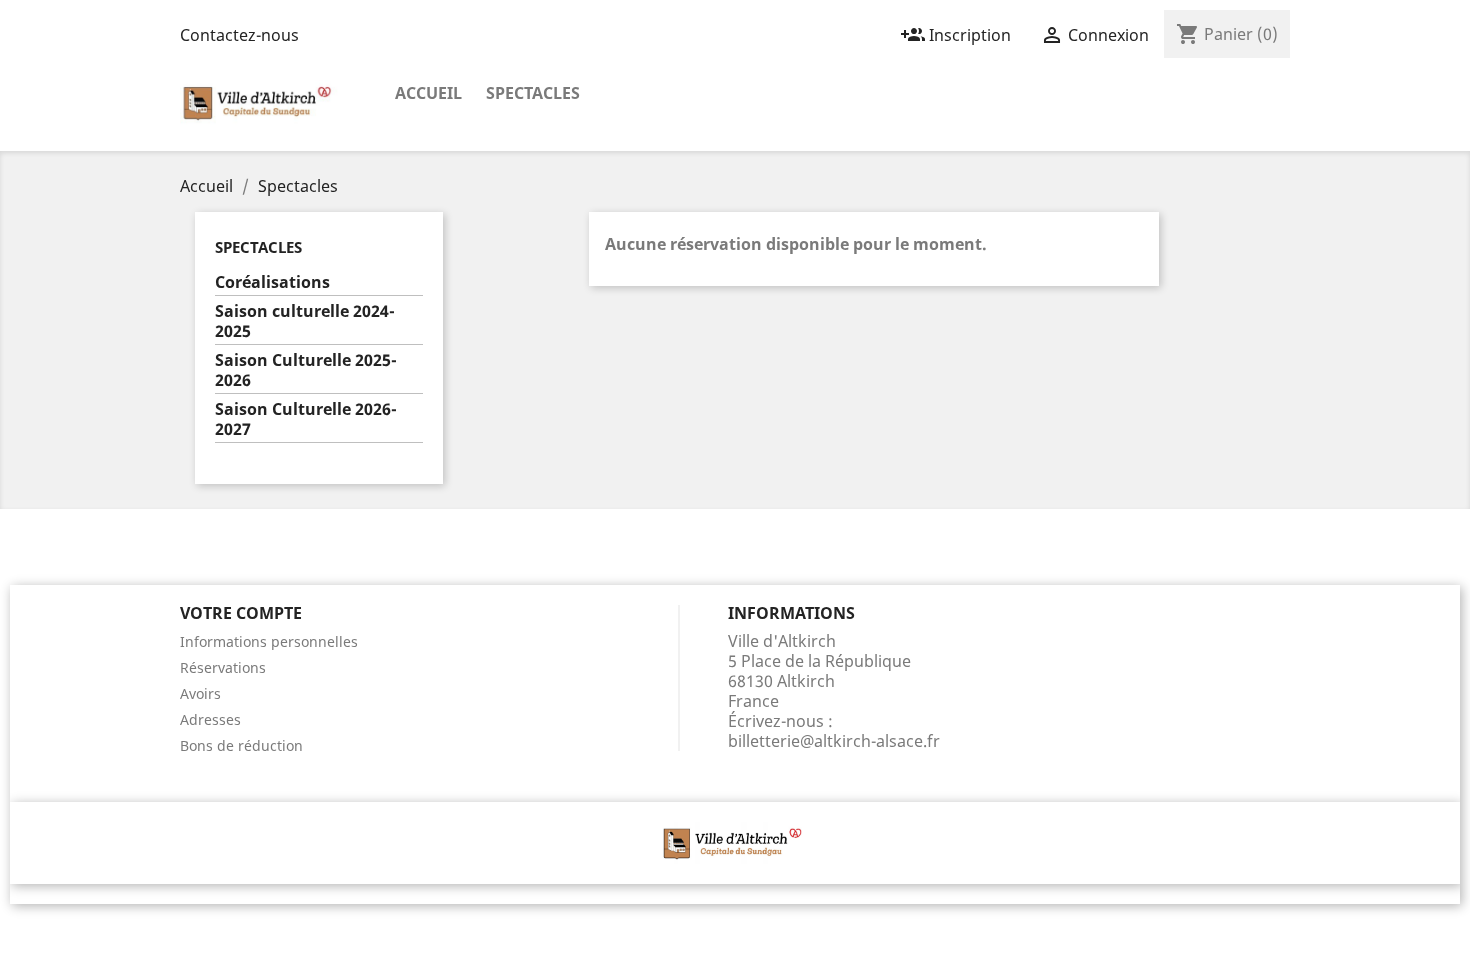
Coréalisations (272, 282)
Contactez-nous (239, 35)
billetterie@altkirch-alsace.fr (834, 741)
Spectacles (533, 93)
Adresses (210, 719)
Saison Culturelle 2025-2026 (306, 370)
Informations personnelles (269, 641)
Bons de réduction (241, 745)
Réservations (223, 667)
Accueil (428, 93)
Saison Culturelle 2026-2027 (306, 419)
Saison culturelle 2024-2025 (305, 321)
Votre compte (241, 613)
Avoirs (200, 693)
